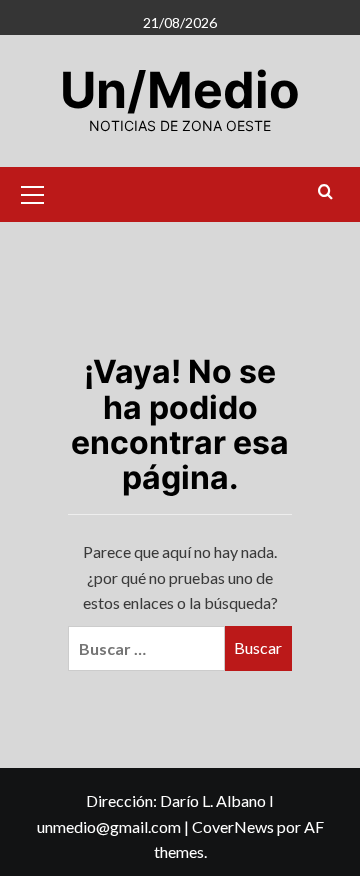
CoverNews (233, 826)
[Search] (325, 192)
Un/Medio (180, 90)
